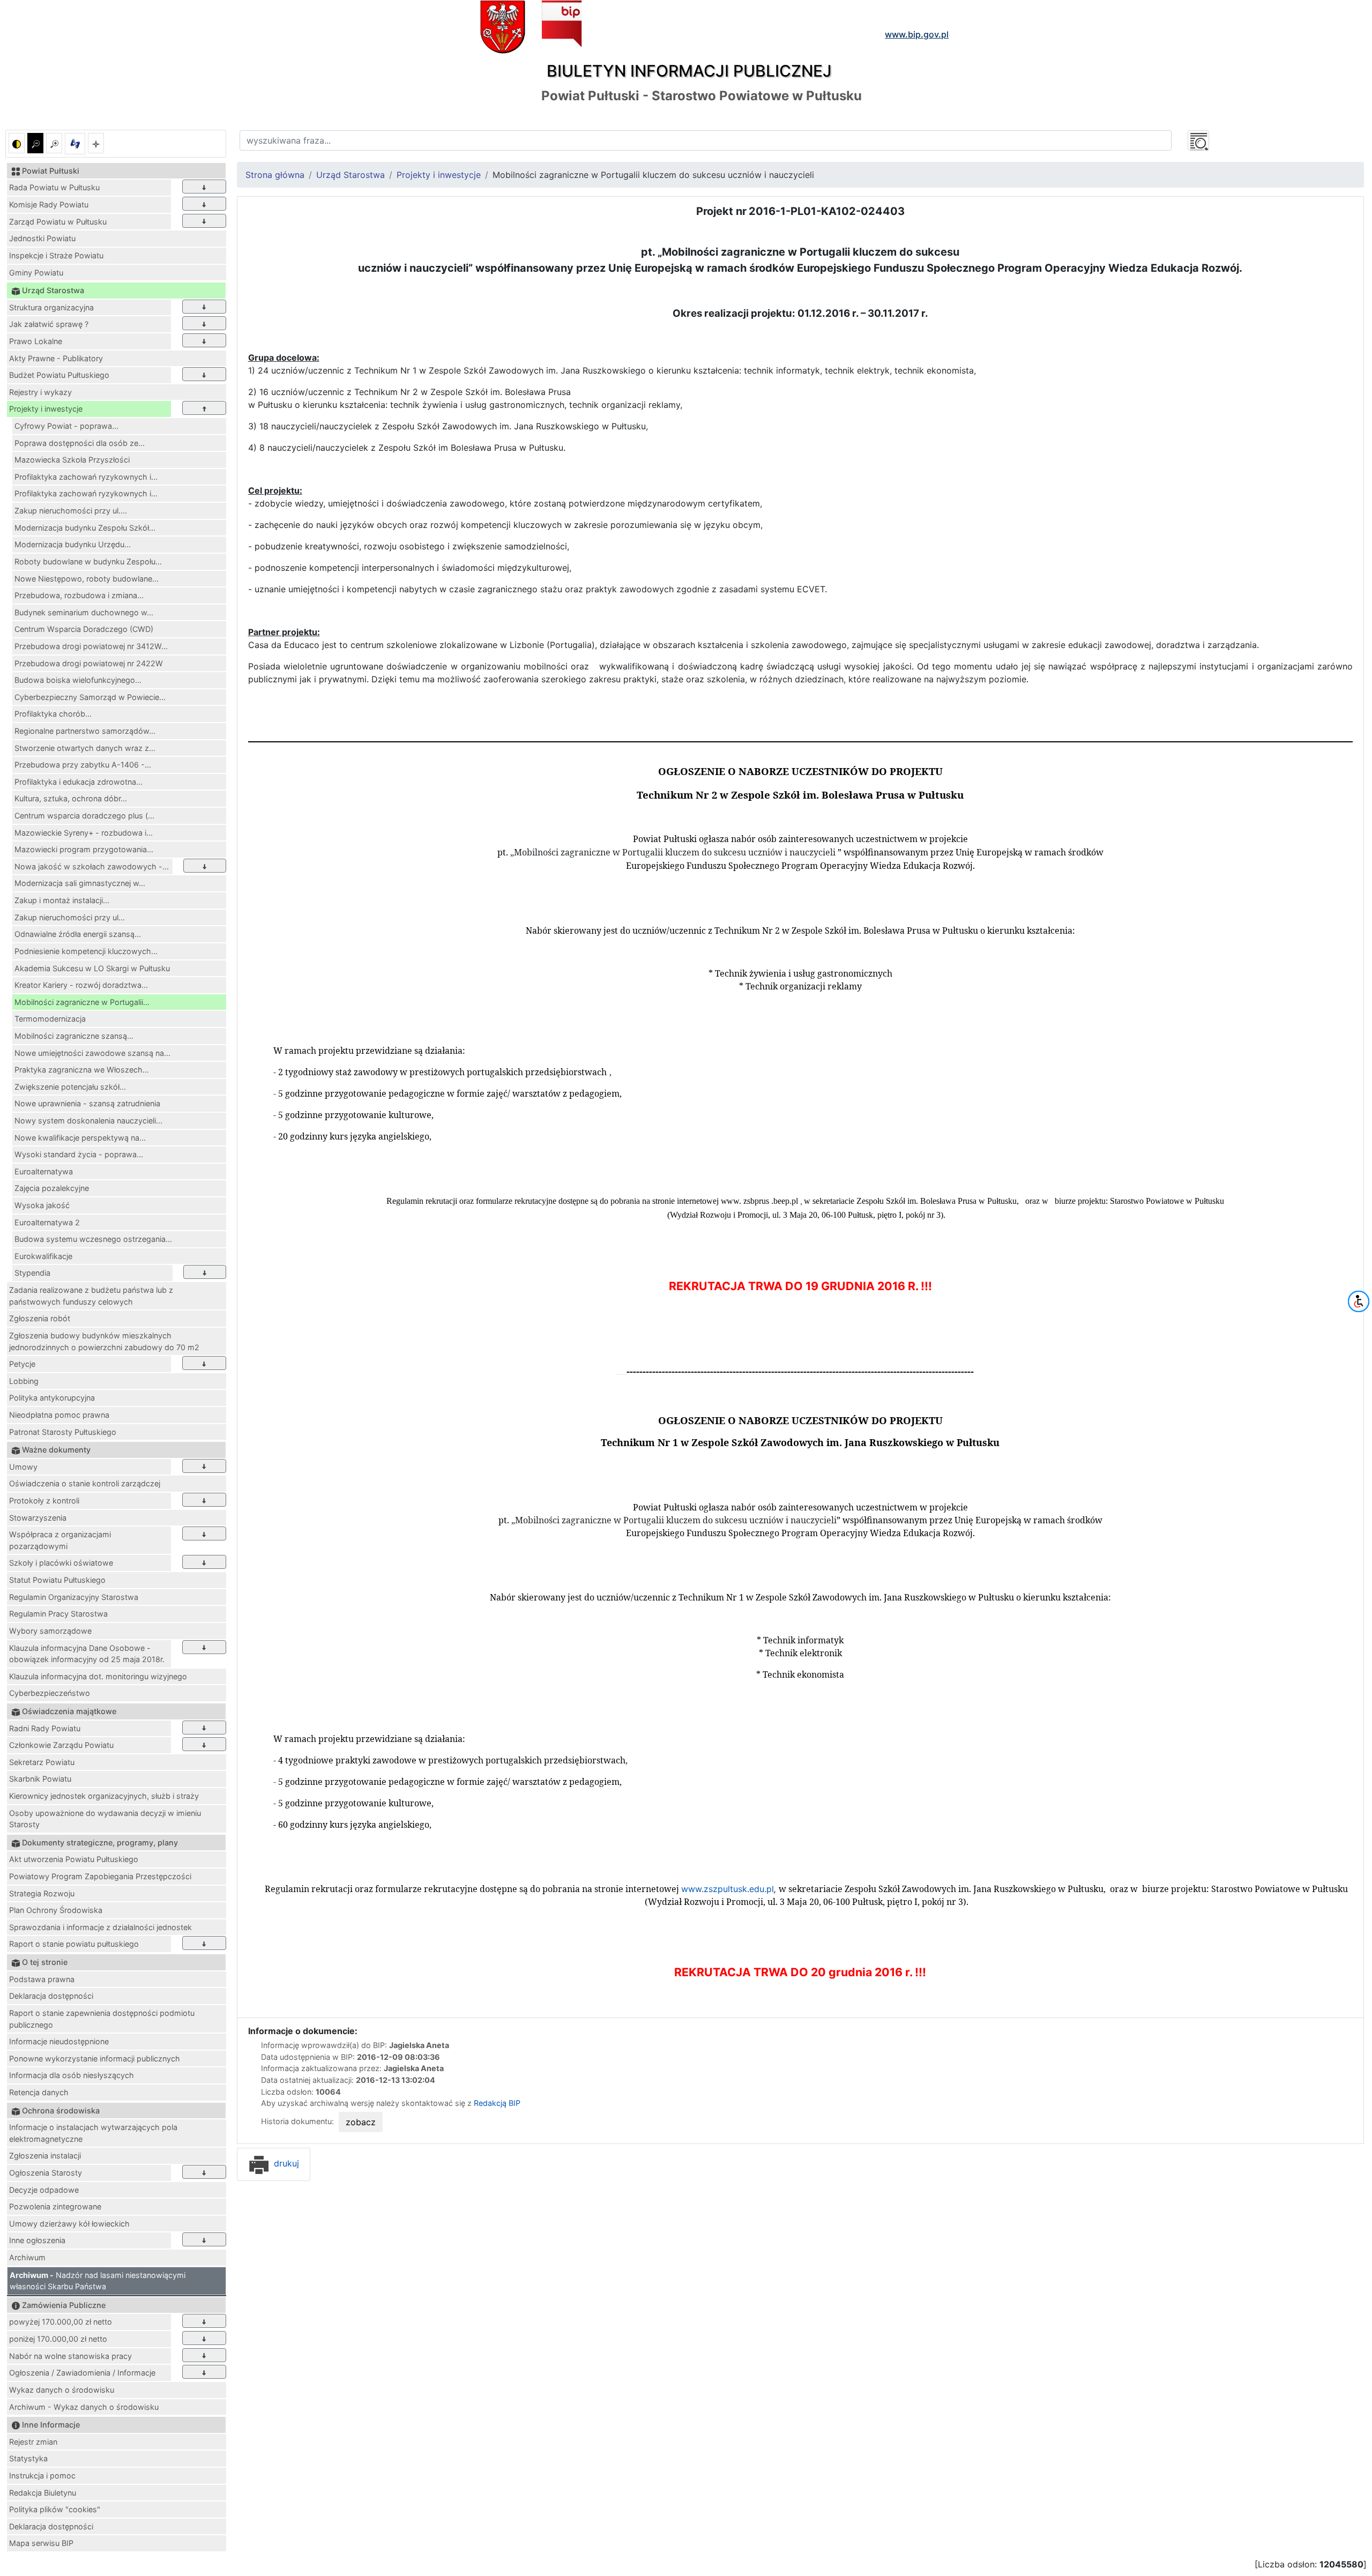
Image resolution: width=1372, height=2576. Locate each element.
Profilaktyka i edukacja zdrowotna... (79, 782)
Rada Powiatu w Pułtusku (54, 187)
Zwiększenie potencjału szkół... (70, 1087)
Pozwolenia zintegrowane (55, 2206)
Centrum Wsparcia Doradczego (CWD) (84, 629)
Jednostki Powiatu (42, 238)
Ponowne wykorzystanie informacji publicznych (95, 2058)
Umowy (23, 1467)
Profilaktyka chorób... (53, 714)
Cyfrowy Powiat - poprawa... (66, 426)
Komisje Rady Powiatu (49, 204)
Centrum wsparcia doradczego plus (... (84, 816)
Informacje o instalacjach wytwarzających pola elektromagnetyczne (93, 2133)
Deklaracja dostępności (51, 1996)
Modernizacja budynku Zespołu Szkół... (85, 528)
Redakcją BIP (497, 2103)
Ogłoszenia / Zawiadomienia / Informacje (82, 2373)
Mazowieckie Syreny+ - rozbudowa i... (84, 833)
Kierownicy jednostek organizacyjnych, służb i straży (104, 1796)
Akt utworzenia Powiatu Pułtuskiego (74, 1859)
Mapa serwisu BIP (41, 2543)
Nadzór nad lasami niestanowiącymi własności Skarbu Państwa (98, 2281)
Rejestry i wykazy (40, 392)
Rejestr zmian (33, 2442)
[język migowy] (75, 144)
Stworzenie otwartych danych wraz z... (85, 748)
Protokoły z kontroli (44, 1501)
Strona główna (275, 175)
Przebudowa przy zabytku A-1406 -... (83, 765)
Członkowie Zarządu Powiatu (61, 1745)
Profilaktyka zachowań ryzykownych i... (86, 477)
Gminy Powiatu (36, 273)
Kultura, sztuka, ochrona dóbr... (71, 798)
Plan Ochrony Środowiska (56, 1910)
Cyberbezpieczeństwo (50, 1693)
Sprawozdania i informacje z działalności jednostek (100, 1927)
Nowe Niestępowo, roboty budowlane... (87, 579)
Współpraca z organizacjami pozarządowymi (60, 1540)
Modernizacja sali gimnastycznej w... (80, 883)
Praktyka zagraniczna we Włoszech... (82, 1070)
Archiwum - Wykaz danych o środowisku (84, 2407)
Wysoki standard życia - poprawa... (79, 1154)
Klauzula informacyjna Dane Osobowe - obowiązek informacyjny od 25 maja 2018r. (87, 1654)
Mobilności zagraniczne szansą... (74, 1036)
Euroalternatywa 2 (47, 1222)
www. (727, 1889)
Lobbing (24, 1381)
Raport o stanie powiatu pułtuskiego (74, 1944)
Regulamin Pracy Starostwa (58, 1614)
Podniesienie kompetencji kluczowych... (86, 951)
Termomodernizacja (50, 1019)
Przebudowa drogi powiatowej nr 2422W (89, 663)
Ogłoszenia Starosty (46, 2173)
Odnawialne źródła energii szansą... (78, 934)
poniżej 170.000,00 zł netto (58, 2339)
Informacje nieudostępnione (59, 2041)
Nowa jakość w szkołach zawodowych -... (92, 866)
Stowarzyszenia (38, 1518)
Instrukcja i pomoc (42, 2476)
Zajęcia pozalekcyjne (52, 1188)
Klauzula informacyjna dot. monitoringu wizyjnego (98, 1676)
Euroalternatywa (44, 1171)
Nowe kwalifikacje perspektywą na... (80, 1138)
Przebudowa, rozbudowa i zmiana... (79, 595)
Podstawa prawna (42, 1979)
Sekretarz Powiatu (42, 1762)
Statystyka (28, 2458)
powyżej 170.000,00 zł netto (61, 2322)
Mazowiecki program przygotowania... (84, 849)
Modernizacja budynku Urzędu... (73, 544)
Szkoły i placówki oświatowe (61, 1563)
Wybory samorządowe (50, 1631)
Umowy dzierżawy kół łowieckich (69, 2224)
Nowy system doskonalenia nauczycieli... (88, 1121)
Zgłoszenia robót (40, 1318)
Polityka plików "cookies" (55, 2509)
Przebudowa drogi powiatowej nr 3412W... (91, 646)
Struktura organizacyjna (51, 307)
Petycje (22, 1364)
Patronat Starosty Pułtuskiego (63, 1432)
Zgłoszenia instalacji (45, 2156)
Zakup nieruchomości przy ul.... (71, 511)
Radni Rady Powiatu (45, 1728)
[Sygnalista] (96, 143)
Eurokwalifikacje (43, 1256)
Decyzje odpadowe (44, 2190)
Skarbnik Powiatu (40, 1779)
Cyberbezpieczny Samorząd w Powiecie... (90, 697)
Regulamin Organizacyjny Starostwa (74, 1597)
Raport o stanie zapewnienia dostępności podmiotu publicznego (102, 2019)
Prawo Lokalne (36, 341)
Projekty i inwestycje (46, 409)
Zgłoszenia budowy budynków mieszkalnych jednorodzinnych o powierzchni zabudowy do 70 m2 (104, 1341)
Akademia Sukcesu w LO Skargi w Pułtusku (92, 968)
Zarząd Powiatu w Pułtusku (58, 222)
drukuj (285, 2163)
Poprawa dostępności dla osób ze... (80, 443)
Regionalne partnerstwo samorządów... (85, 731)
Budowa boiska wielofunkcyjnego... (78, 680)
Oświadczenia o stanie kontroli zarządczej (85, 1483)
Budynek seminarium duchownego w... (84, 612)
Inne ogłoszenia (37, 2240)
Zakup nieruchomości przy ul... (70, 917)
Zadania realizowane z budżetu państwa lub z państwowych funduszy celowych (91, 1296)
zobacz (361, 2122)
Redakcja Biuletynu (43, 2493)
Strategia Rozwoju (42, 1893)
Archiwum (27, 2257)
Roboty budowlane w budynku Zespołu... (88, 561)
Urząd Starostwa (351, 175)
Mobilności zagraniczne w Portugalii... (82, 1002)
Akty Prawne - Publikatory (56, 358)
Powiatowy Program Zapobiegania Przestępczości (100, 1876)
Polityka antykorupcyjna (52, 1398)
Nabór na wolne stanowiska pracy (70, 2356)
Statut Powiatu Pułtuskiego (57, 1580)
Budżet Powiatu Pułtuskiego (59, 375)
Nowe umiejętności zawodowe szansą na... (92, 1053)
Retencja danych (39, 2092)
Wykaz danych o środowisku (62, 2390)
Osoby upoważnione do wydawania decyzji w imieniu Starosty (105, 1819)
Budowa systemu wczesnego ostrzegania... (93, 1239)
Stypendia (32, 1273)
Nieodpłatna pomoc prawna (59, 1415)
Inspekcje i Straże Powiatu (56, 255)
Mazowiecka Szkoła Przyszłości (72, 460)
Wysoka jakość (42, 1205)
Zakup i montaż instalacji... (62, 900)
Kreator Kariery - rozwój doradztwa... (81, 985)
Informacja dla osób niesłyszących (72, 2075)
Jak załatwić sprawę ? (49, 324)
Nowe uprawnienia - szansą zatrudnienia (87, 1103)
